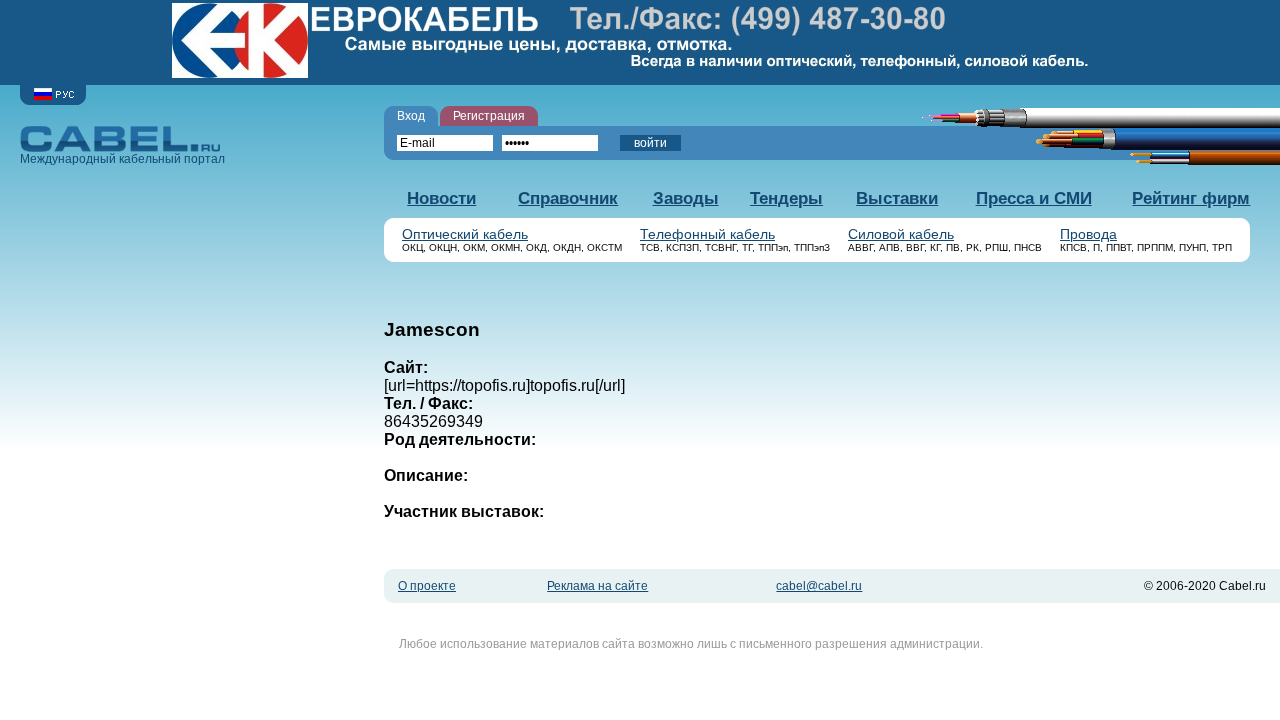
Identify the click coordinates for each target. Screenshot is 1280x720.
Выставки (897, 198)
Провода (1088, 234)
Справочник (568, 198)
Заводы (686, 198)
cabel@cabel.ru (819, 586)
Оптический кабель (465, 234)
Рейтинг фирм (1191, 198)
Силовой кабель (901, 234)
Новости (441, 198)
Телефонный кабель (707, 234)
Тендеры (786, 198)
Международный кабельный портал (122, 159)
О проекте (427, 586)
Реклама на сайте (597, 586)
